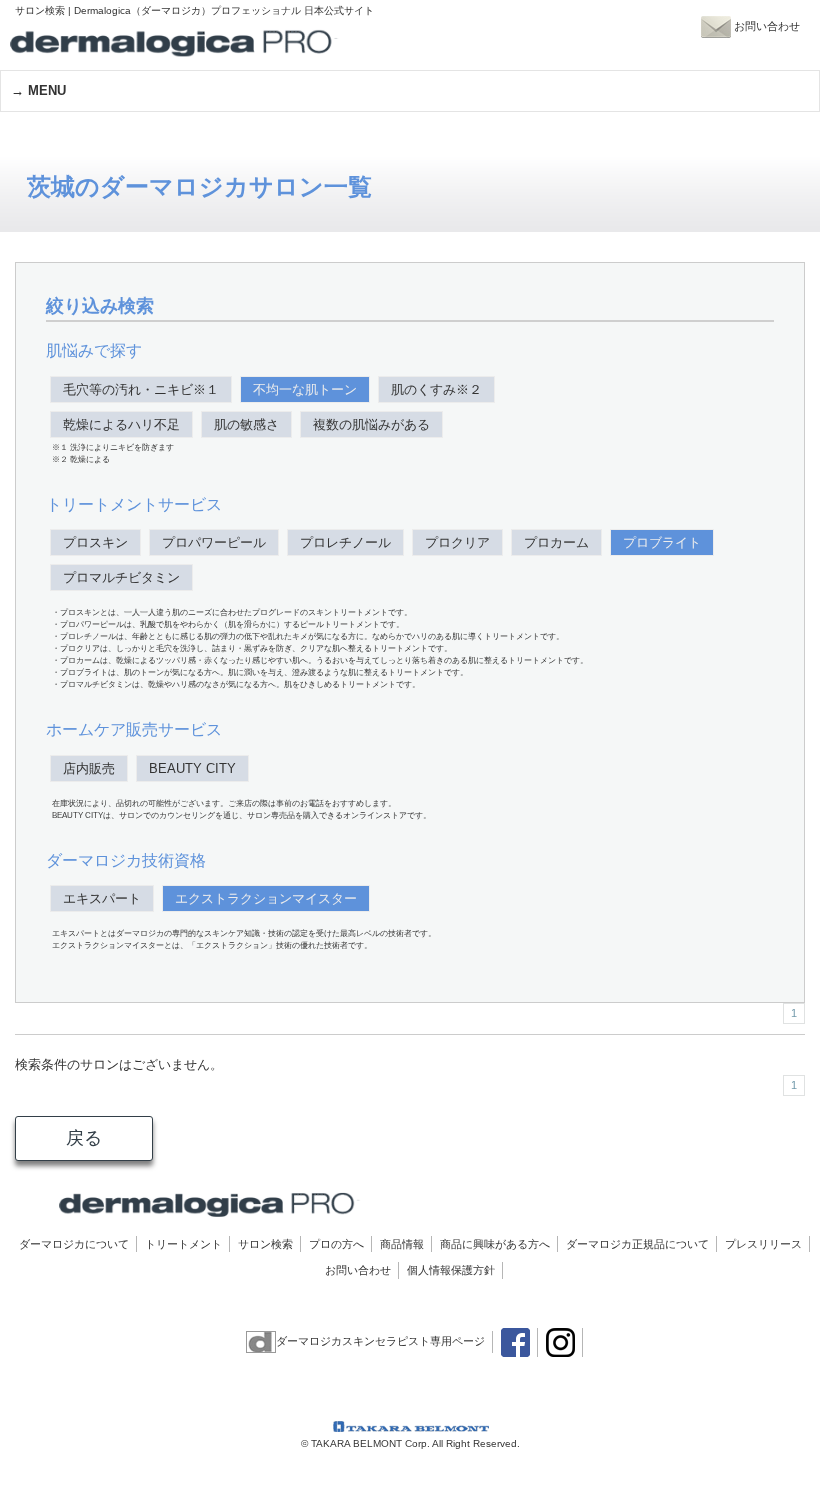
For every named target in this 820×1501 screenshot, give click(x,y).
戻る (84, 1138)
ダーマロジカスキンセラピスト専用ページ (380, 1341)
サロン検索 (265, 1244)
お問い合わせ (358, 1270)
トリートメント (183, 1244)
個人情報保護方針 (451, 1270)
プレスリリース (763, 1244)
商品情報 (402, 1244)
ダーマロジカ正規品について (637, 1244)
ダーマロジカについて (74, 1244)
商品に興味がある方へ (495, 1244)
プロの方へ (336, 1244)
